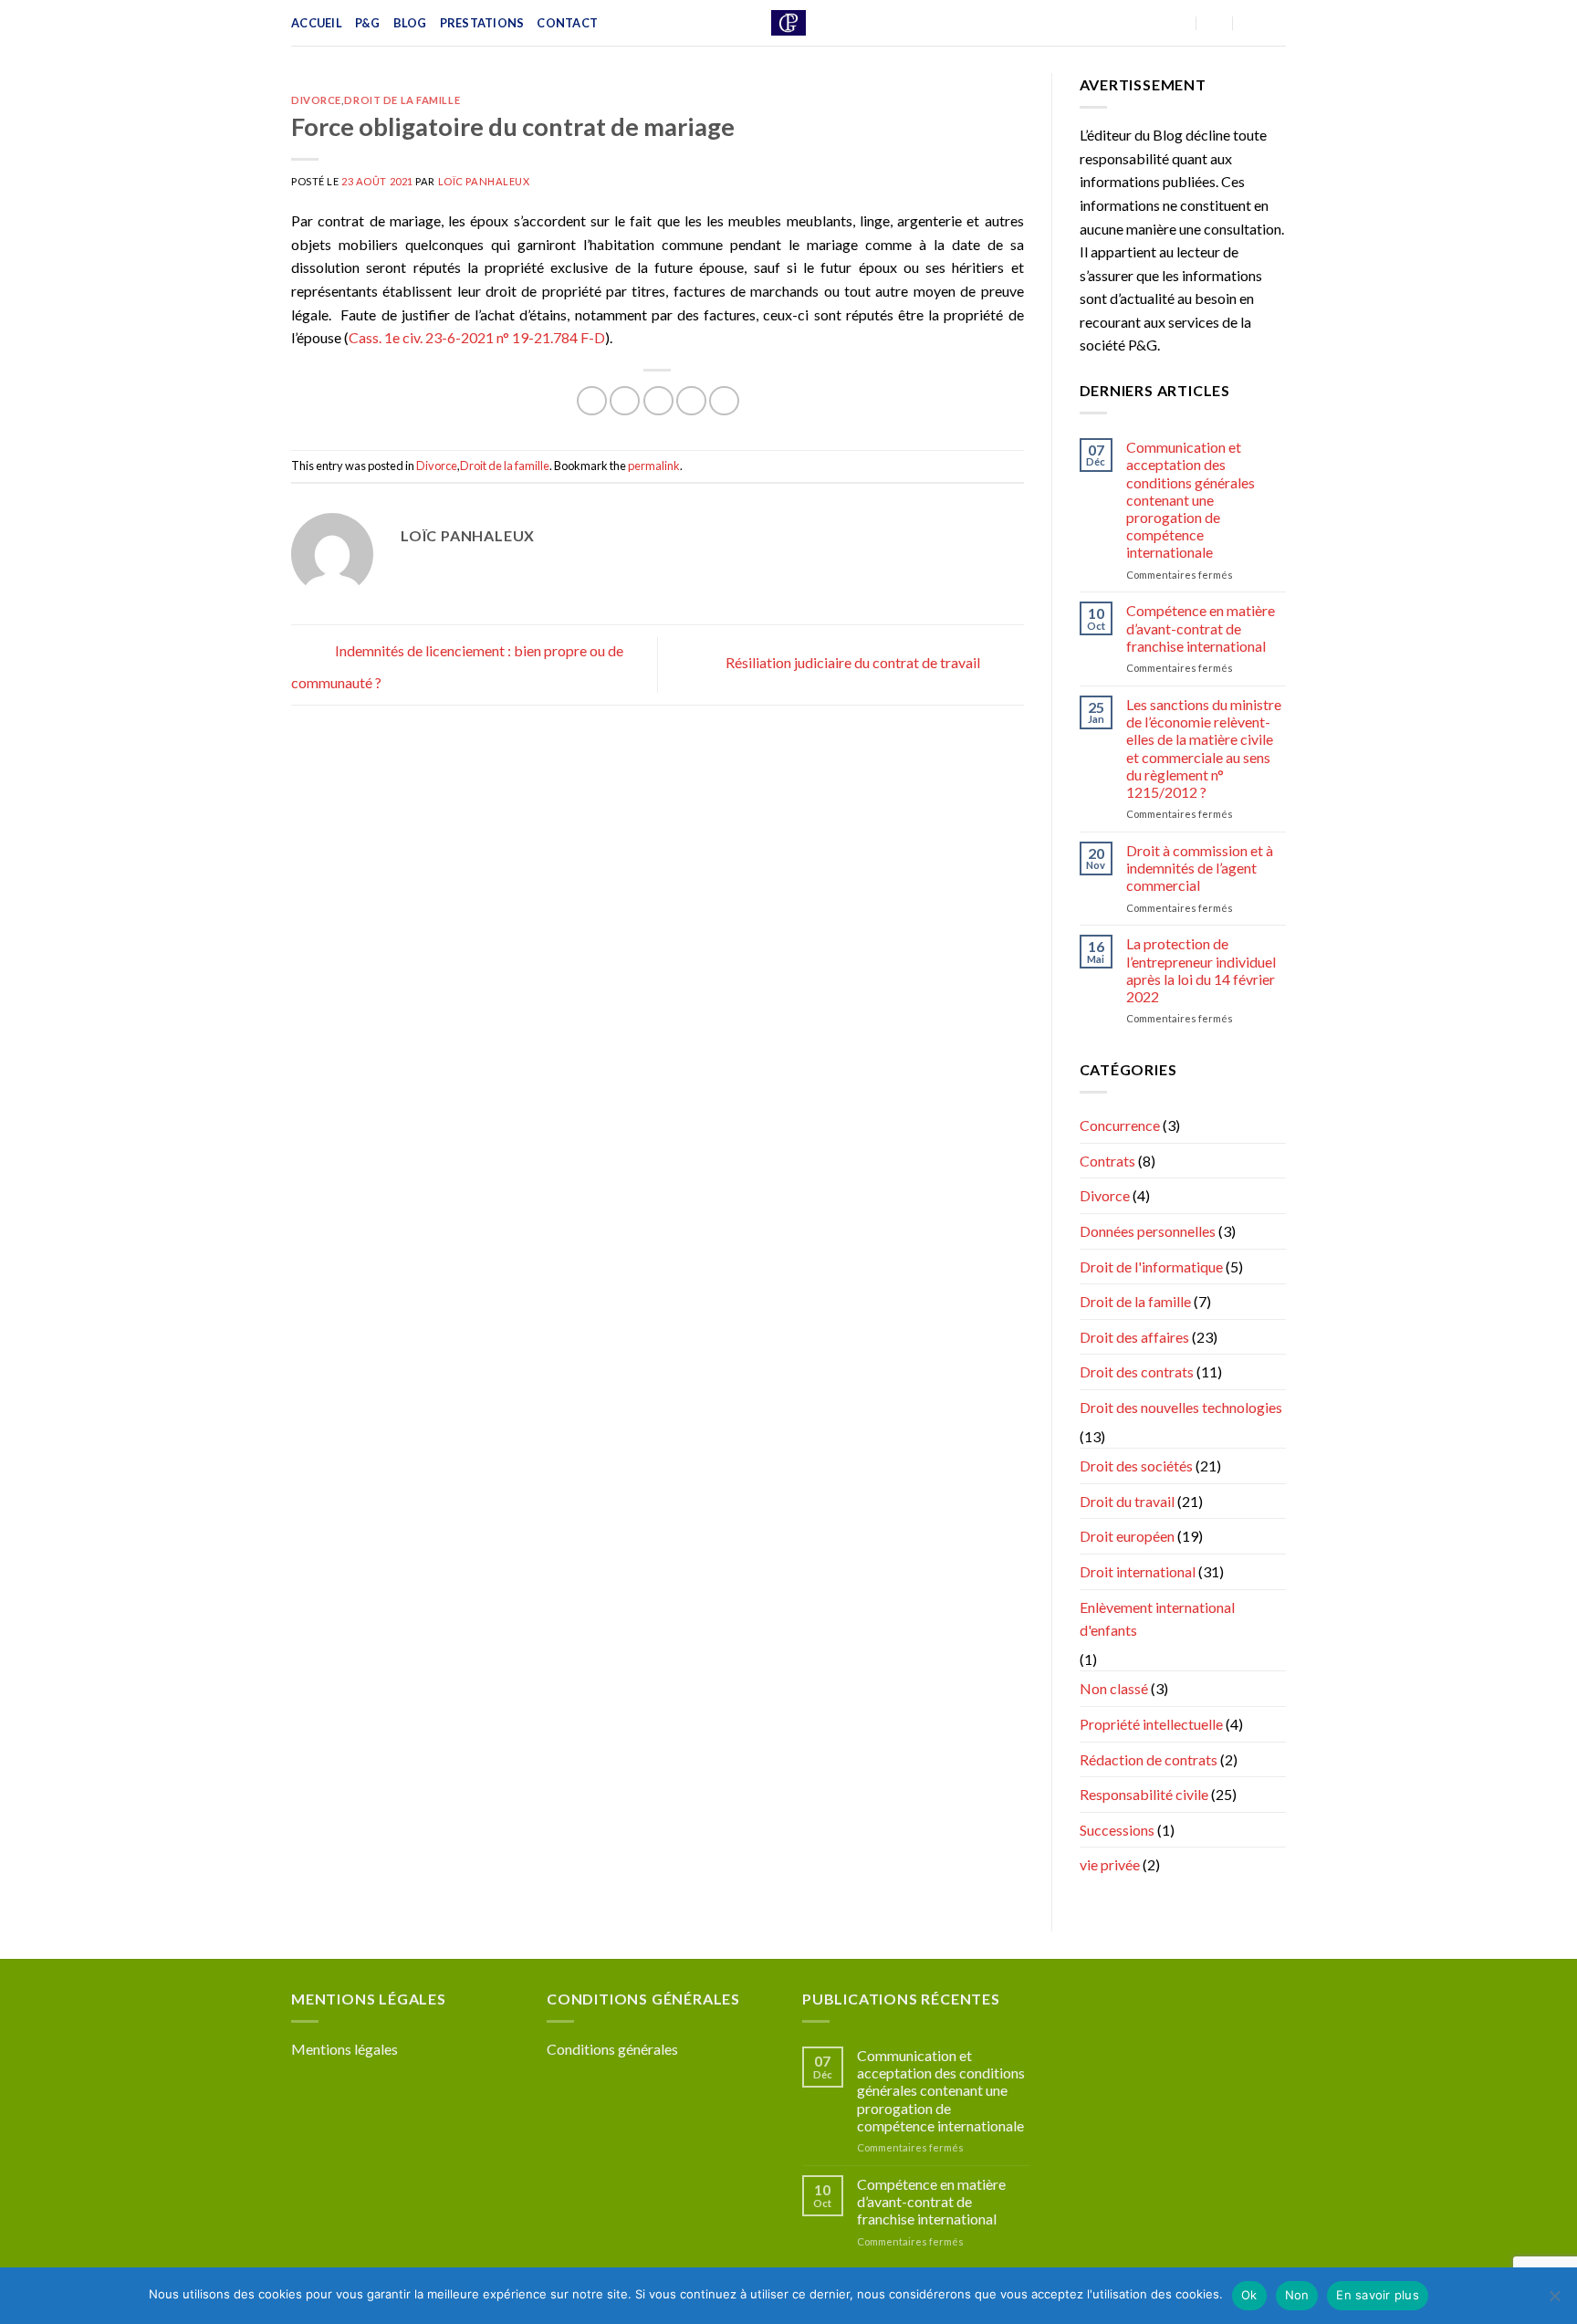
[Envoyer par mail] (658, 401)
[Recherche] (1279, 23)
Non (1297, 2295)
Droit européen (1127, 1536)
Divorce (316, 100)
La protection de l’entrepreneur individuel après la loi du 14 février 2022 (1201, 970)
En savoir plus (1378, 2295)
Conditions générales (612, 2049)
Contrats (1107, 1161)
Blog (410, 23)
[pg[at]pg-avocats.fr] (1215, 22)
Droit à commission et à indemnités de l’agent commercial (1200, 868)
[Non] (1554, 2301)
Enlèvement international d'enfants (1157, 1619)
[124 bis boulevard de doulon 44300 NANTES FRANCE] (1179, 22)
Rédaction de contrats (1149, 1759)
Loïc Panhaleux (484, 181)
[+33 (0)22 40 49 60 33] (1251, 22)
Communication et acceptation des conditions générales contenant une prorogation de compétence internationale (1191, 499)
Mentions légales (345, 2049)
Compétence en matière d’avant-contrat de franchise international (1201, 628)
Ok (1249, 2295)
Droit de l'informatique (1151, 1267)
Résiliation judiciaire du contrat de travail (854, 662)
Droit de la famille (402, 100)
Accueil (317, 23)
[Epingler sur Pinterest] (691, 401)
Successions (1117, 1830)
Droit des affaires (1134, 1337)
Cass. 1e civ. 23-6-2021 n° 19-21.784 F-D (477, 337)
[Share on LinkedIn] (724, 401)
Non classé (1114, 1688)
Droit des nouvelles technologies (1181, 1407)
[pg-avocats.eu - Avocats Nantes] (789, 23)
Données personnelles (1148, 1231)
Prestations (482, 23)
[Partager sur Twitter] (625, 401)
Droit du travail (1127, 1501)
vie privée (1110, 1864)
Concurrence (1120, 1125)
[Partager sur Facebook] (592, 401)
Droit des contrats (1137, 1371)
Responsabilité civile (1144, 1794)
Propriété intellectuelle (1151, 1724)
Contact (567, 23)
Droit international (1138, 1571)
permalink (654, 466)
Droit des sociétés (1136, 1466)
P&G (368, 23)
